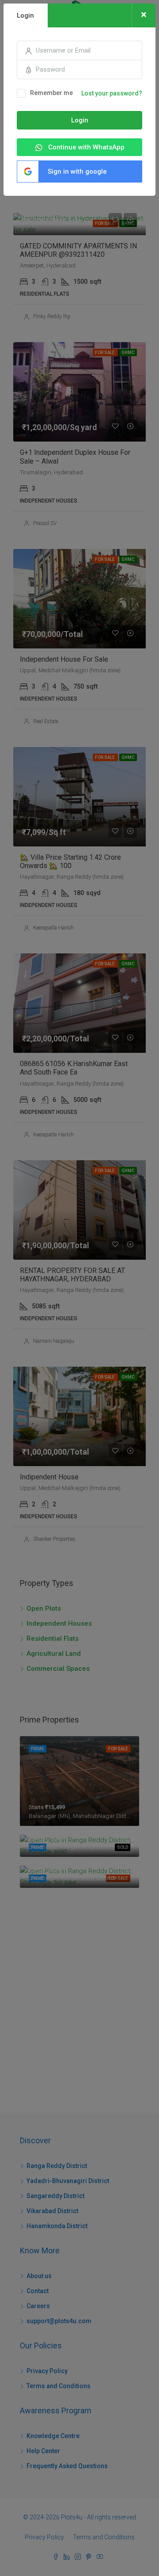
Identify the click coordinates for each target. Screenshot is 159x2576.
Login (80, 120)
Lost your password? (112, 93)
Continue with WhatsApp (85, 147)
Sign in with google (77, 171)
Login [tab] (25, 15)
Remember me (51, 93)
